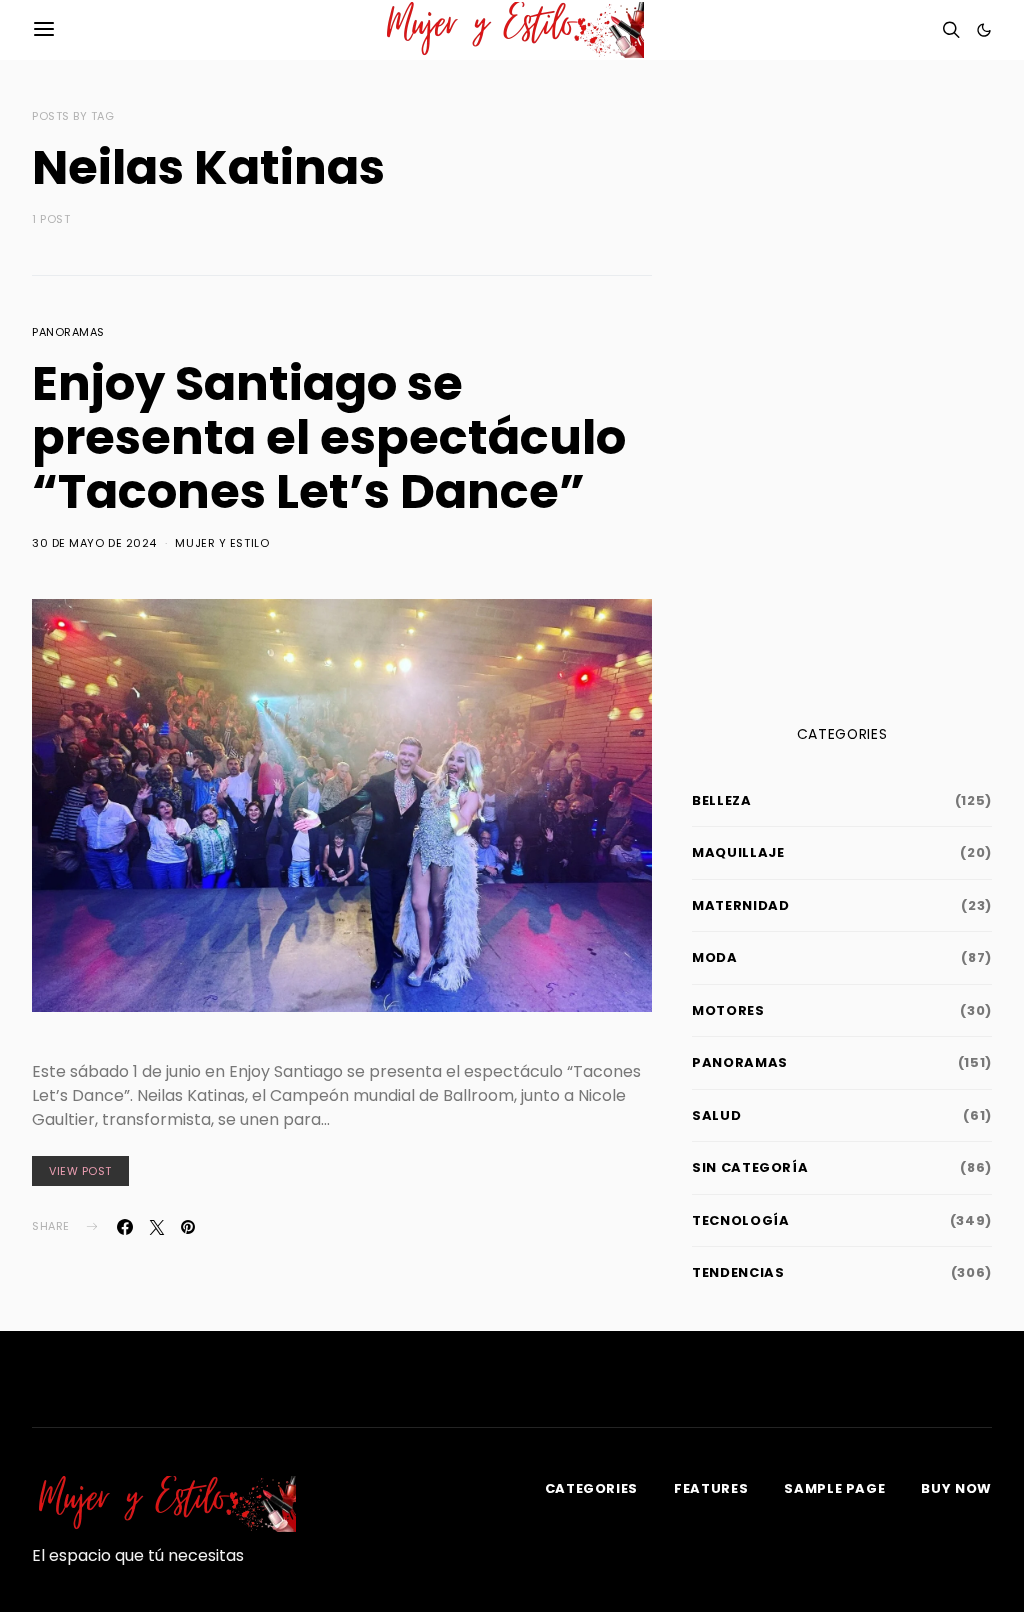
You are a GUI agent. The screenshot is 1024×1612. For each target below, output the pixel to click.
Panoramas (68, 332)
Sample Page (834, 1488)
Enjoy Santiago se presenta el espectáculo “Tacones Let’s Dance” (329, 437)
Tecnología (741, 1220)
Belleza (722, 800)
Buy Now (956, 1488)
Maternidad (741, 905)
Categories (592, 1488)
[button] (984, 30)
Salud (716, 1115)
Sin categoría (750, 1167)
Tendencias (738, 1272)
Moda (715, 957)
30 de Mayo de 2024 (94, 543)
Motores (728, 1010)
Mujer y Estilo (222, 543)
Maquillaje (738, 852)
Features (711, 1488)
